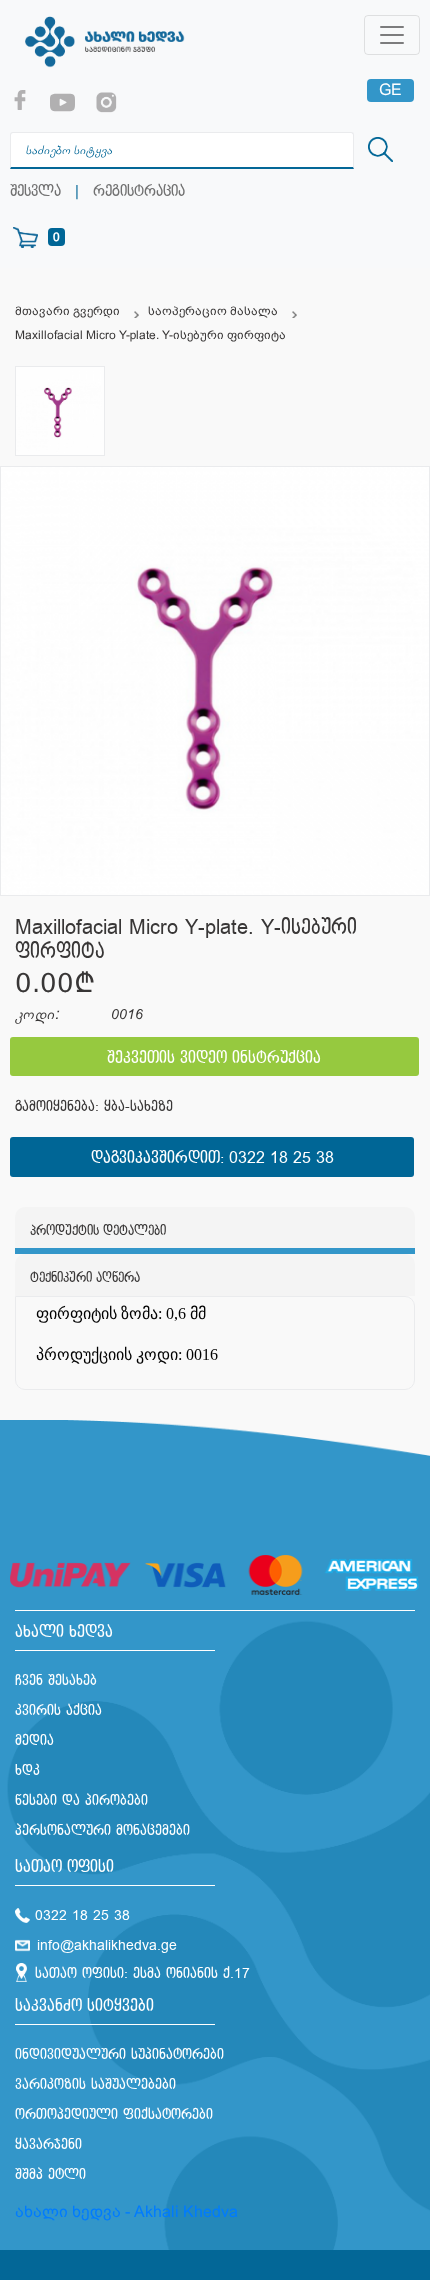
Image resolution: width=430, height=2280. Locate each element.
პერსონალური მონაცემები (102, 1830)
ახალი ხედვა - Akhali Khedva (126, 2211)
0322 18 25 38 (281, 1158)
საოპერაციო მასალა (213, 311)
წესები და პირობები (81, 1800)
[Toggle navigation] (392, 35)
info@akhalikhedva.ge (107, 1945)
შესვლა (35, 191)
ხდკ (27, 1770)
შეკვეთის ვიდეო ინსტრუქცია (214, 1058)
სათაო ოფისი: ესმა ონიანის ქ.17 (142, 1973)
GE (390, 89)
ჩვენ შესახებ (56, 1680)
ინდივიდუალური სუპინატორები (119, 2054)
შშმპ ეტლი (50, 2174)
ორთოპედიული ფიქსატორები (114, 2114)
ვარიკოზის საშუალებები (95, 2084)
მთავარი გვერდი (67, 311)
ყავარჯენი (48, 2144)
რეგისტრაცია (139, 191)
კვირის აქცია (58, 1710)
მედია (34, 1740)
